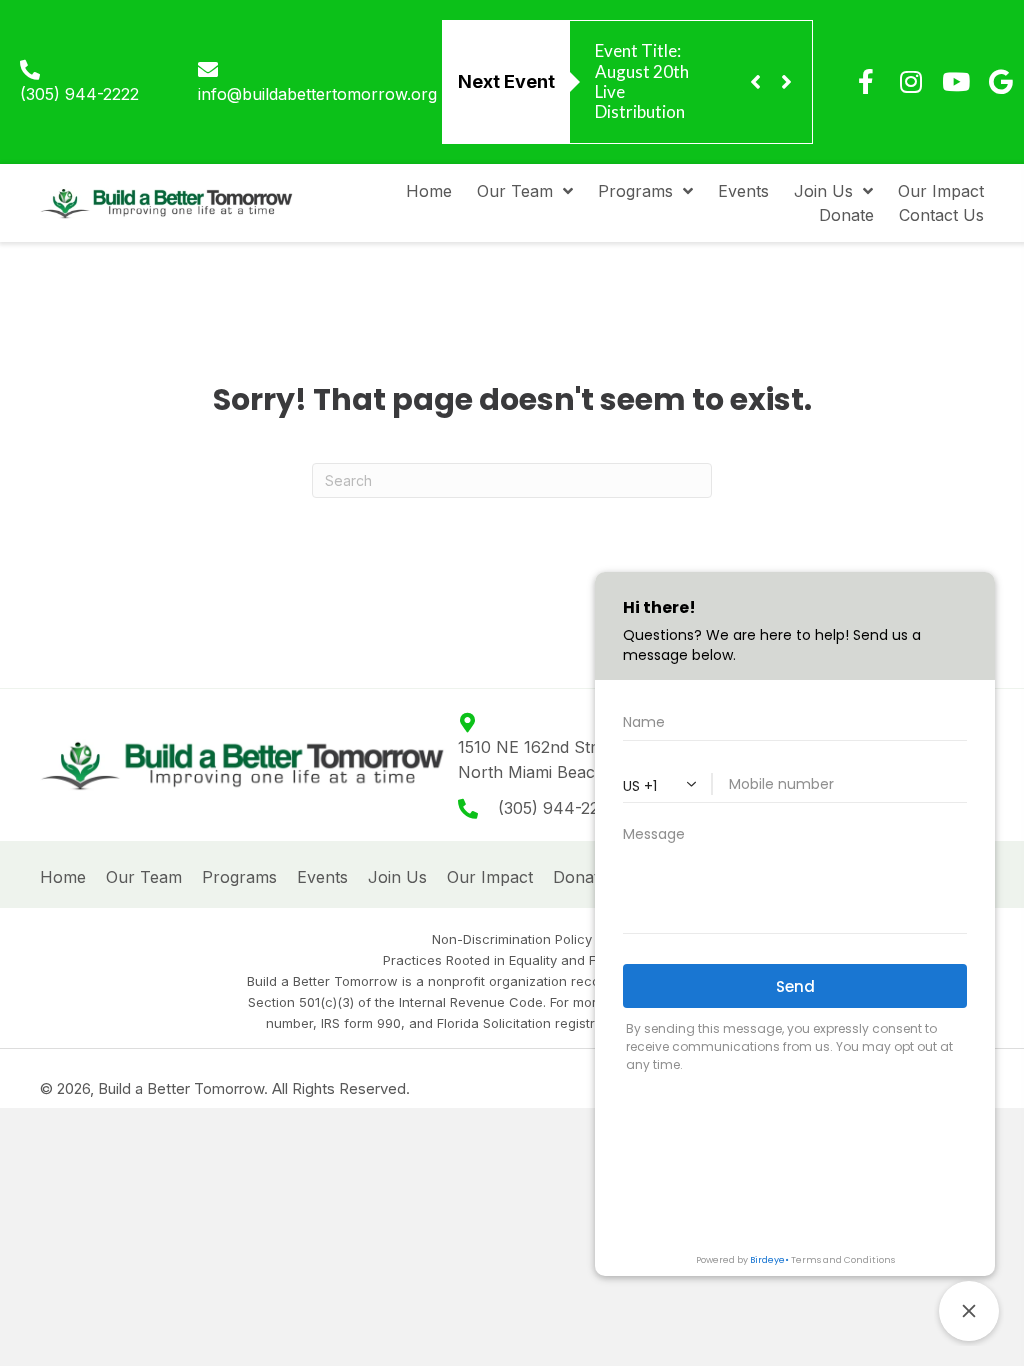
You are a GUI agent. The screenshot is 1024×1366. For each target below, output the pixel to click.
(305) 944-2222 (79, 94)
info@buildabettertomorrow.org (317, 94)
